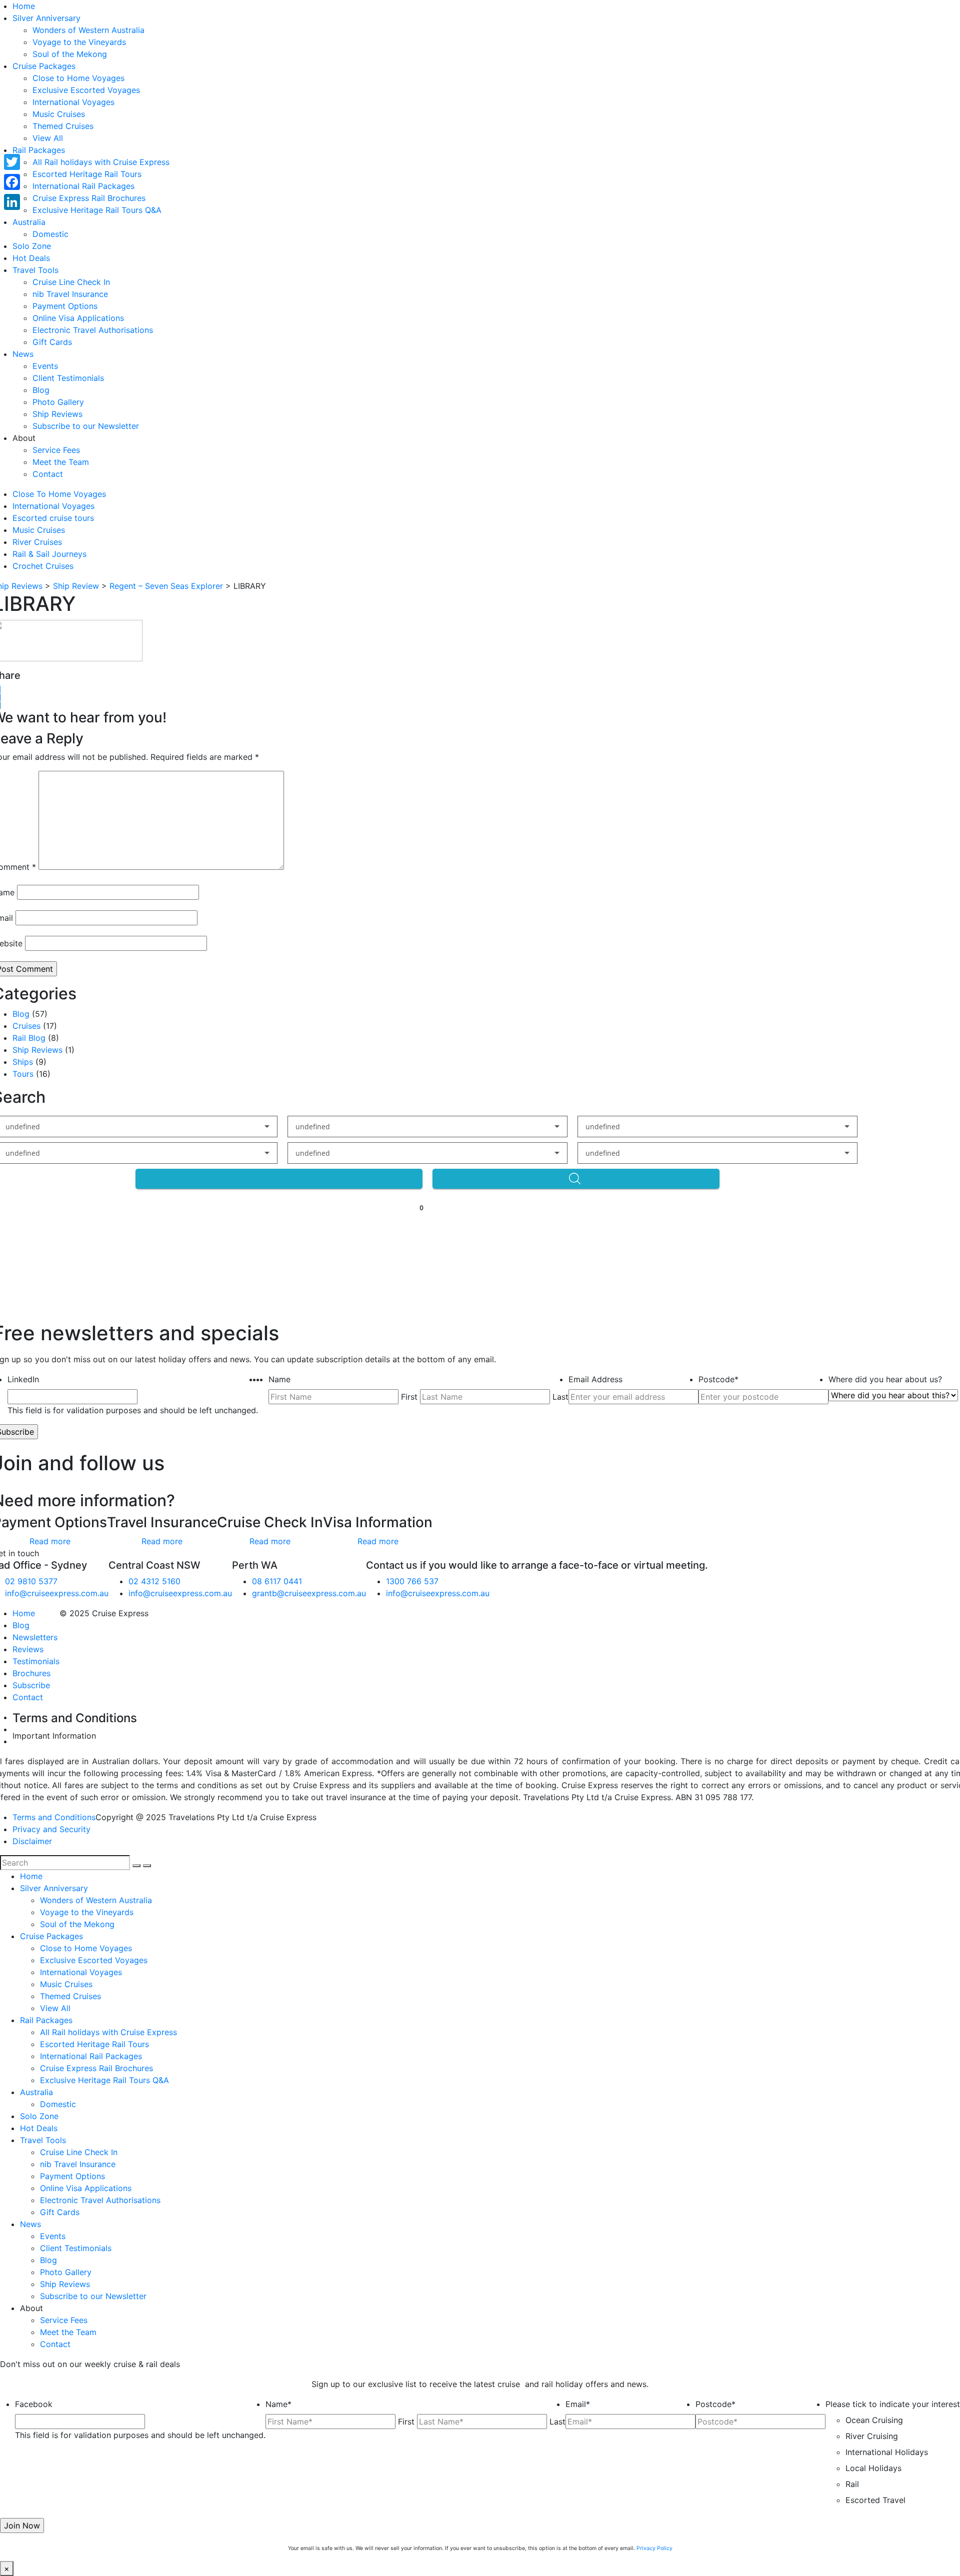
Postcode (718, 1379)
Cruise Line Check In (71, 282)
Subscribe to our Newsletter (86, 426)
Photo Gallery (58, 402)
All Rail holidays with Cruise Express (101, 162)
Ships (23, 1062)
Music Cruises (59, 114)
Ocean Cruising (874, 2420)
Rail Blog (29, 1038)
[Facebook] (12, 182)
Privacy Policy (654, 2548)
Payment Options (65, 306)
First (409, 1397)
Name (279, 1379)
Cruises (26, 1026)
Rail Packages (39, 150)
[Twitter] (12, 162)
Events (45, 366)
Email (578, 2404)
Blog (41, 390)
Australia (29, 222)
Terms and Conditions (54, 1817)
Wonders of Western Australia (88, 30)
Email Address (595, 1379)
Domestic (50, 234)
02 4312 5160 (154, 1581)
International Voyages (73, 102)
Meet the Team (61, 462)
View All (48, 138)
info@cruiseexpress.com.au (57, 1593)
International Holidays (887, 2452)
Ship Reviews (57, 414)
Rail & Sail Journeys (49, 554)
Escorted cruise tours (53, 518)
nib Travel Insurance (70, 294)
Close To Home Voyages (59, 494)
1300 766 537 (412, 1581)
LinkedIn (23, 1379)
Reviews (28, 1649)
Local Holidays (873, 2468)
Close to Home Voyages (78, 78)
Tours (23, 1074)
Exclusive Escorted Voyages (86, 90)
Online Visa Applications (78, 318)
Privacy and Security (51, 1829)
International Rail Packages (83, 186)
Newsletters (35, 1637)
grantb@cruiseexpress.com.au (309, 1593)
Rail (852, 2484)
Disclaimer (32, 1841)
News (23, 354)
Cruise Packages (44, 66)
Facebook (34, 2404)
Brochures (31, 1673)
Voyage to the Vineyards (79, 42)
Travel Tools (35, 270)
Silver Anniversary (46, 18)
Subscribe (31, 1685)
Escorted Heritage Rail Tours (87, 174)
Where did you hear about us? (885, 1379)
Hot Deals (31, 258)
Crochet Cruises (43, 566)
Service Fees (56, 450)
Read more (50, 1541)
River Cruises (37, 542)
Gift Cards (52, 342)
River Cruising (872, 2436)
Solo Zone (32, 246)
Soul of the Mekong (70, 54)
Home (24, 6)
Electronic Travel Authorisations (93, 330)
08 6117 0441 (277, 1581)
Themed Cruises (63, 126)
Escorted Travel (875, 2500)
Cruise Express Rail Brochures (89, 198)
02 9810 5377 (31, 1581)
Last (560, 1397)
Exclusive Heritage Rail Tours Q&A (97, 210)
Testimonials (36, 1661)
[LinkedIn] (12, 202)
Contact (48, 474)
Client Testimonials (68, 378)
